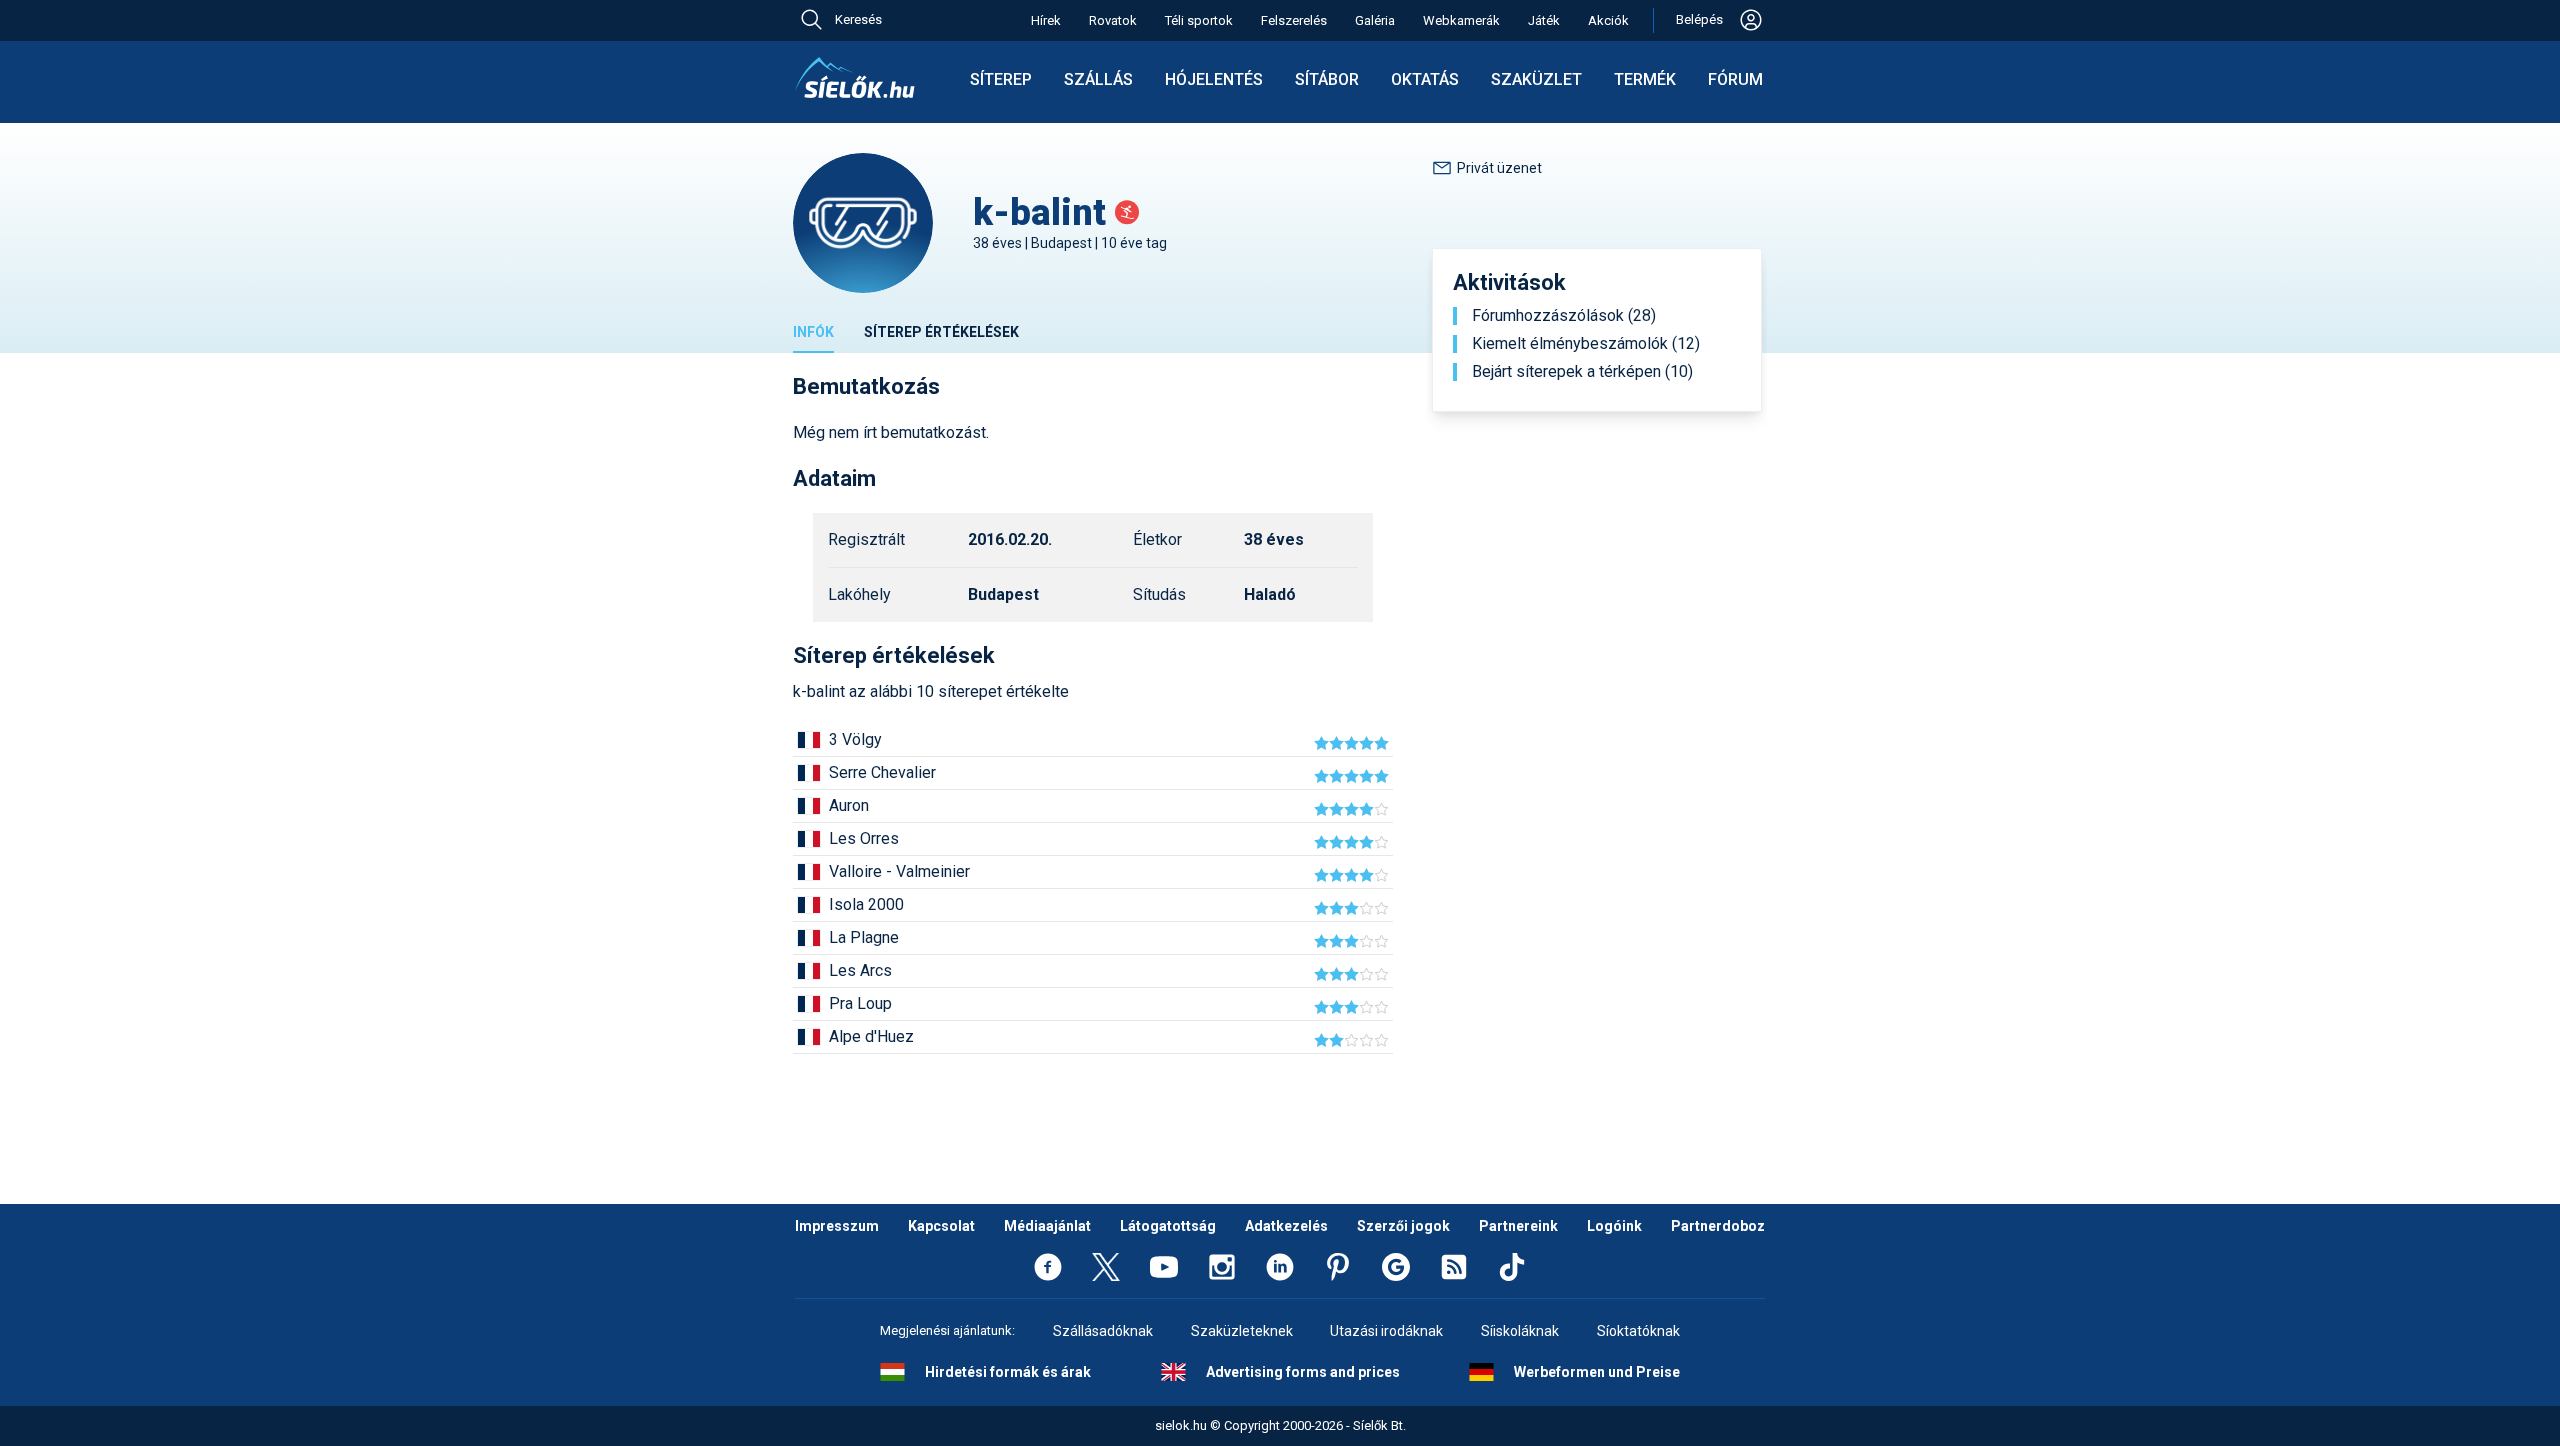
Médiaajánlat (1047, 1226)
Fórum (1735, 79)
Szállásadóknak (1103, 1331)
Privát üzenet (1499, 168)
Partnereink (1518, 1226)
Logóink (1614, 1226)
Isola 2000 (866, 904)
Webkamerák (1461, 20)
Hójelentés (1214, 79)
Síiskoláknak (1520, 1331)
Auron (849, 805)
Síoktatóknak (1638, 1331)
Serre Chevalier (882, 772)
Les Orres (864, 838)
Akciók (1608, 20)
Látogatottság (1168, 1226)
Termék (1645, 79)
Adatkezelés (1286, 1226)
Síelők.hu (855, 78)
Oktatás (1425, 79)
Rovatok (1113, 20)
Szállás (1098, 79)
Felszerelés (1294, 20)
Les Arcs (860, 970)
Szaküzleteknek (1242, 1331)
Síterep (1001, 79)
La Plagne (864, 937)
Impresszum (837, 1226)
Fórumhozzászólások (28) (1564, 316)
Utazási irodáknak (1386, 1331)
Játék (1544, 20)
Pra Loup (860, 1003)
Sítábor (1327, 79)
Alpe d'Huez (871, 1036)
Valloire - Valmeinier (899, 871)
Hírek (1046, 20)
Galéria (1375, 20)
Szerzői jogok (1403, 1226)
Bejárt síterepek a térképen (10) (1582, 372)
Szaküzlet (1536, 79)
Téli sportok (1199, 20)
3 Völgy (855, 739)
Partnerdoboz (1718, 1226)
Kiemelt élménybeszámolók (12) (1586, 344)
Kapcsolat (941, 1226)
